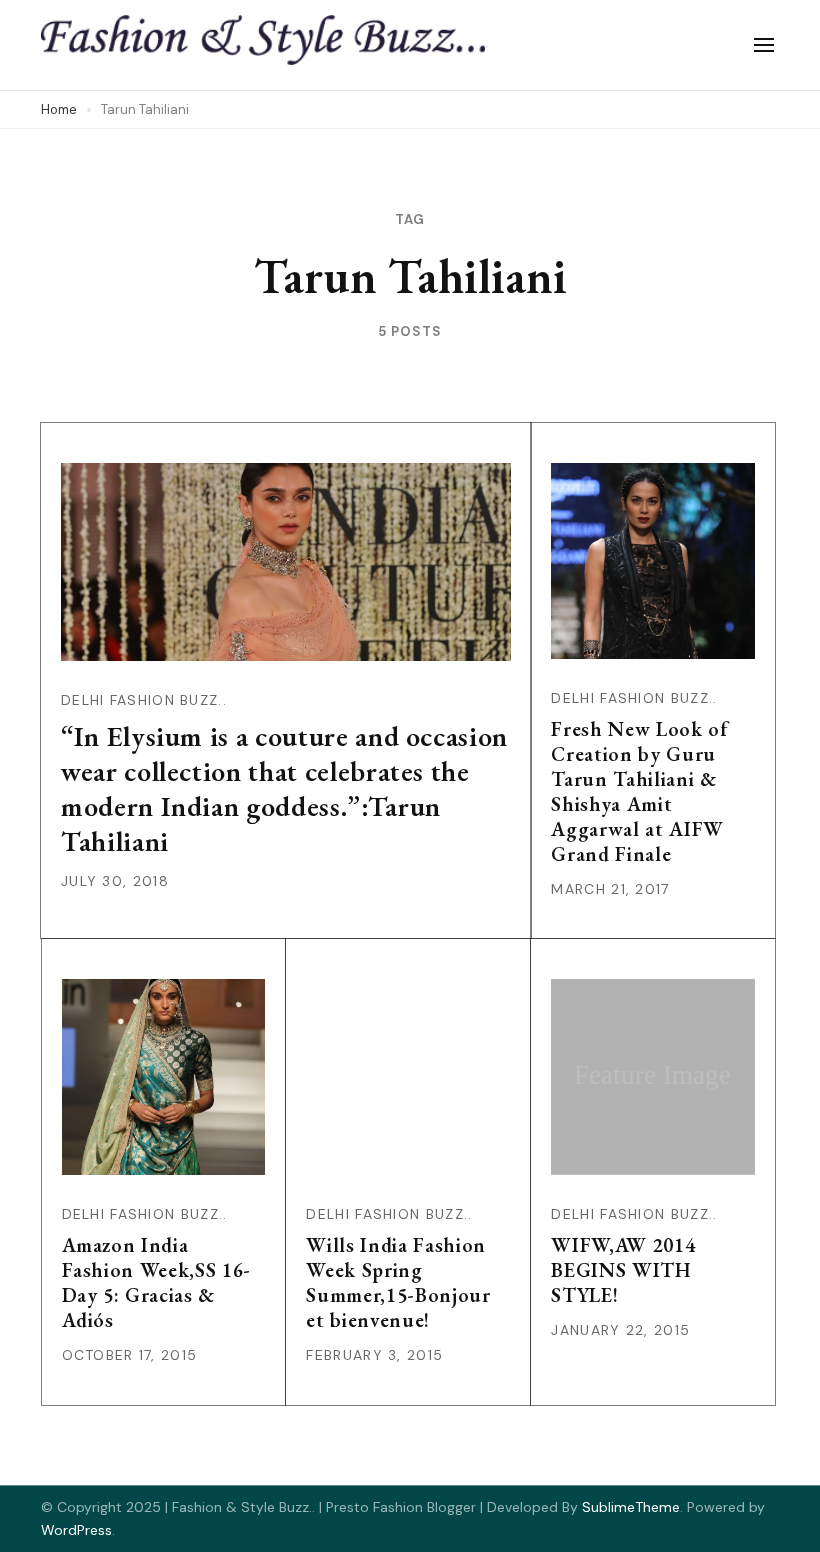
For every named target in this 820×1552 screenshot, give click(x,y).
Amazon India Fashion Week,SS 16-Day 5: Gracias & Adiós (156, 1282)
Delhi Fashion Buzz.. (144, 700)
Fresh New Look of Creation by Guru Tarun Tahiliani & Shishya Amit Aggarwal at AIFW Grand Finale (639, 791)
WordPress (76, 1530)
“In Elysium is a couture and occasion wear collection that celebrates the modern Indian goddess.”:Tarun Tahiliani (284, 788)
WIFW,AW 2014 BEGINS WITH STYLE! (623, 1270)
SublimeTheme (631, 1507)
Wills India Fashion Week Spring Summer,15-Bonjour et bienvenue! (398, 1282)
